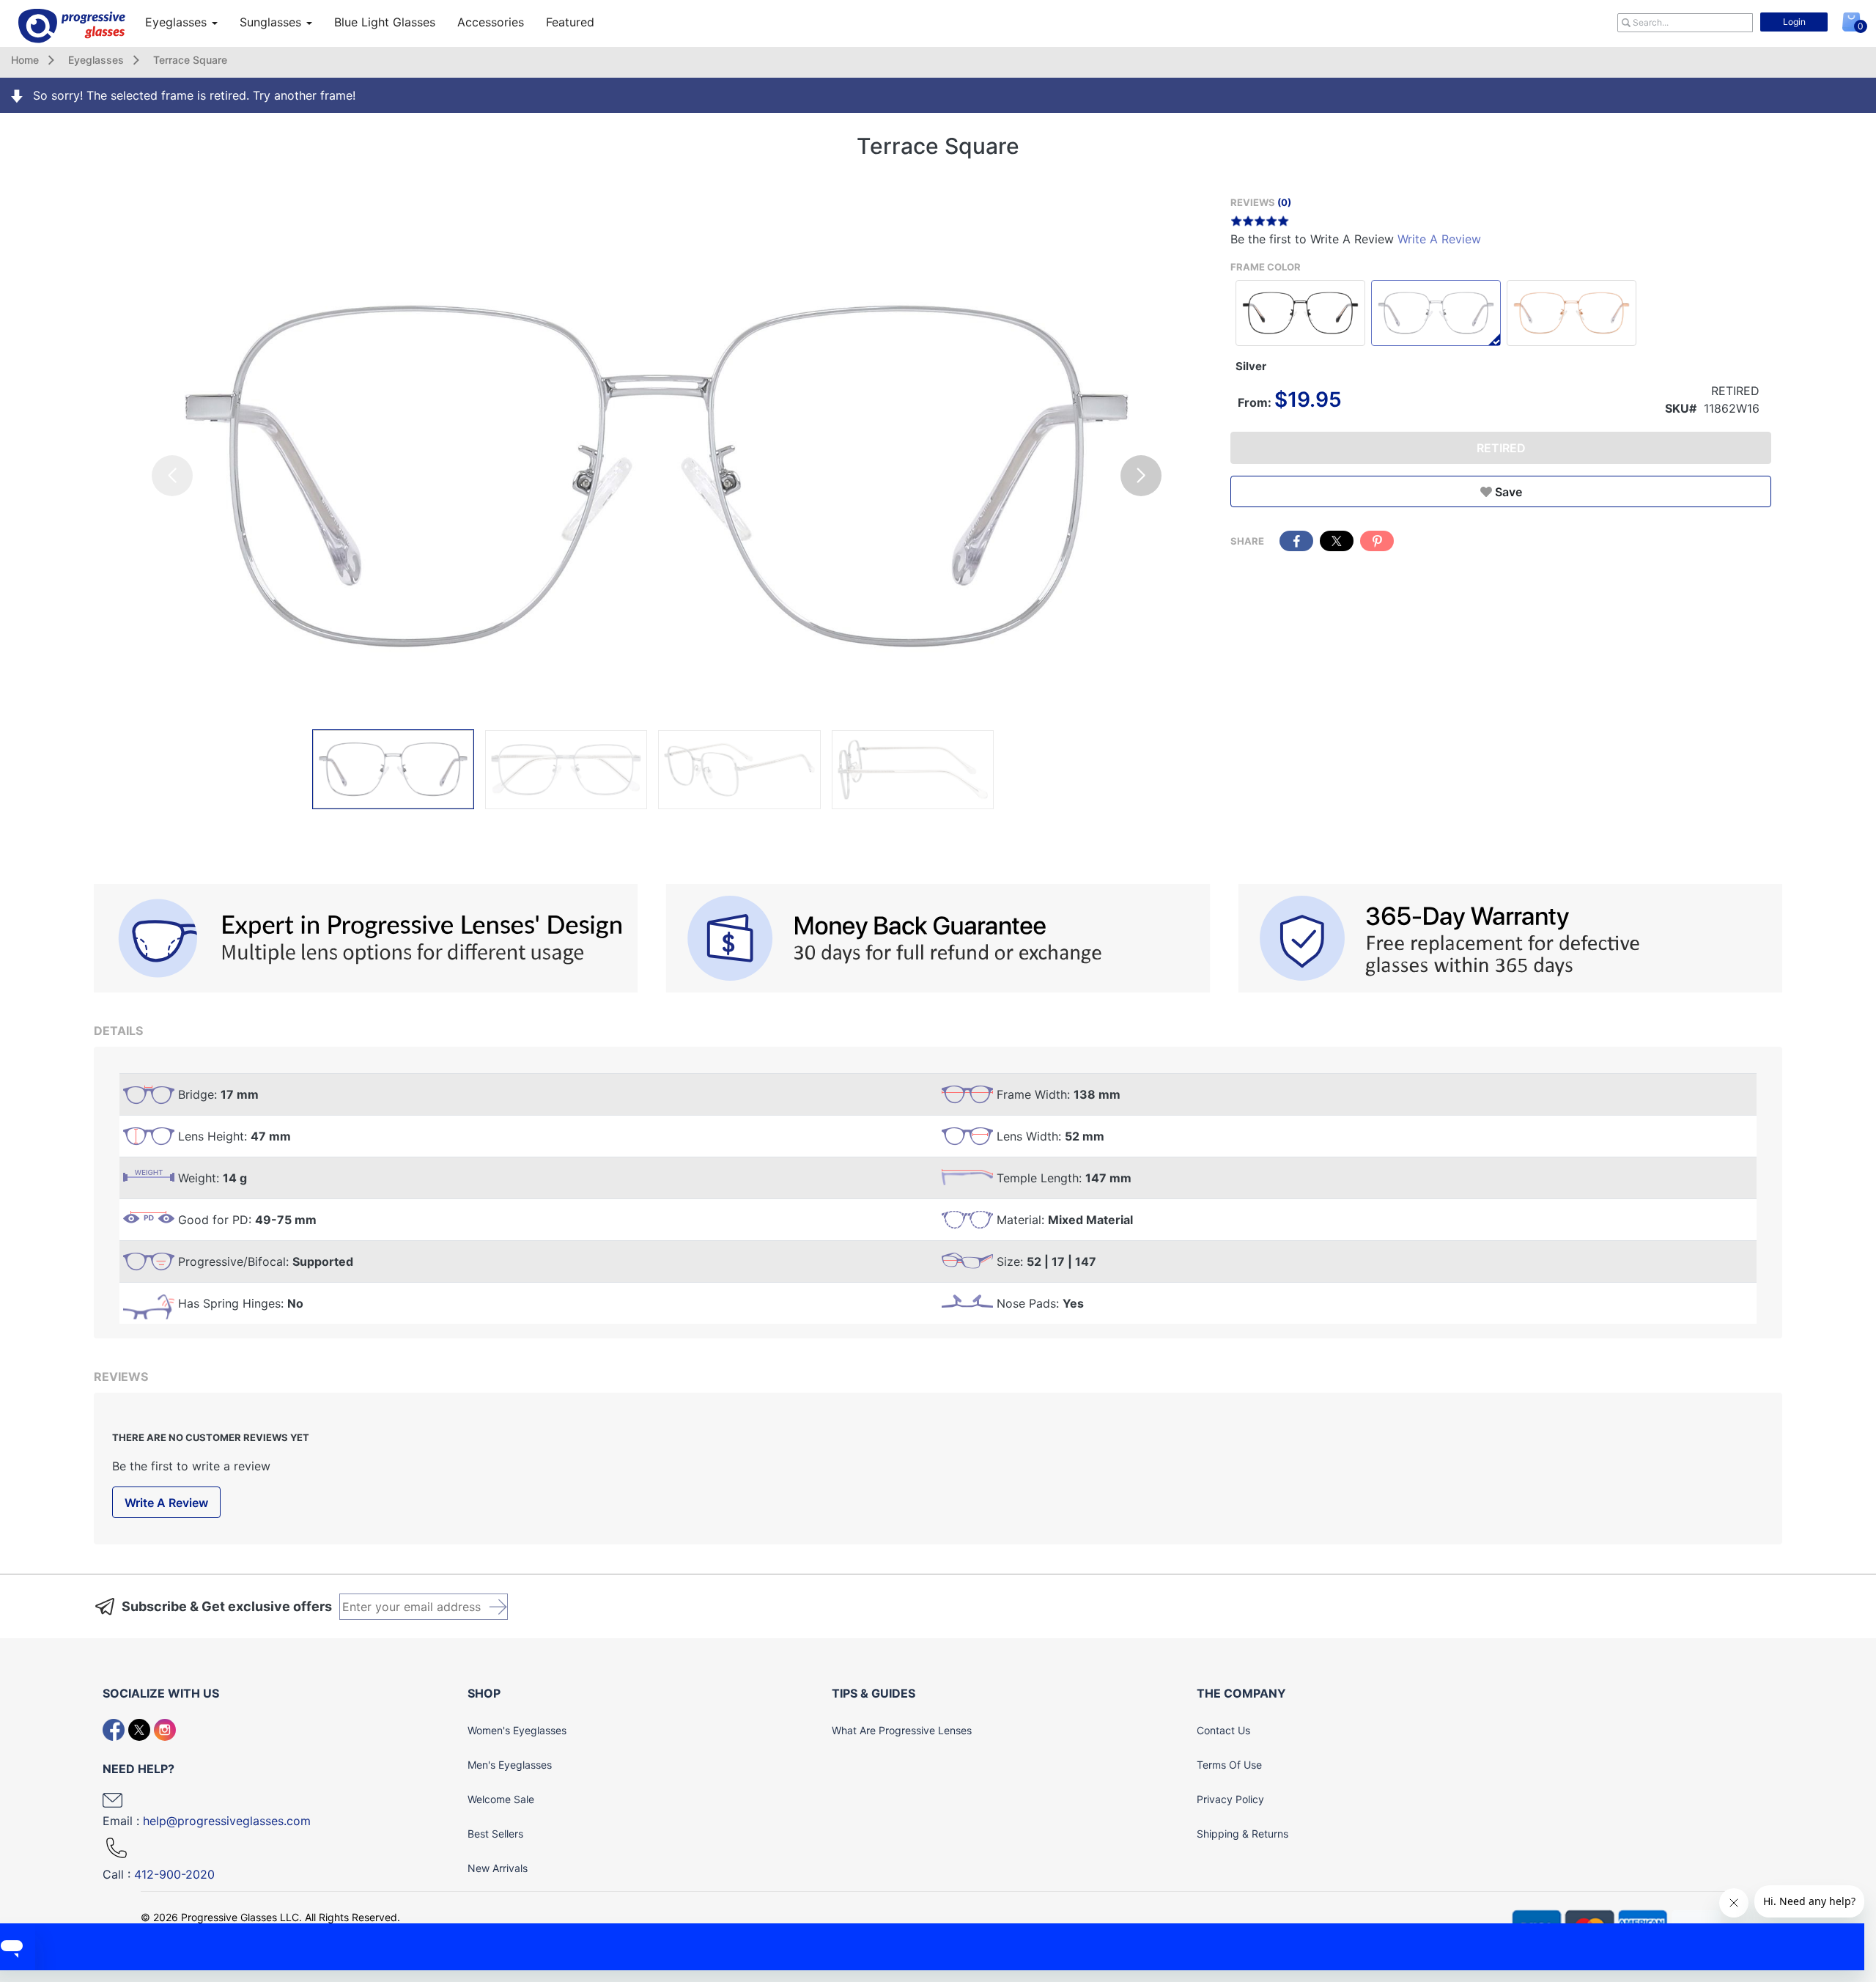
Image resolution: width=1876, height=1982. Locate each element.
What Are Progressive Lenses (902, 1730)
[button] (1141, 476)
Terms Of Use (1229, 1765)
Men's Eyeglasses (510, 1765)
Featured (570, 22)
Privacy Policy (1230, 1799)
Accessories (491, 22)
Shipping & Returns (1242, 1834)
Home (25, 60)
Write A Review (1439, 239)
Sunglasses (272, 22)
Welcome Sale (501, 1799)
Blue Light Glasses (385, 22)
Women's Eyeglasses (517, 1730)
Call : (159, 1874)
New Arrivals (498, 1868)
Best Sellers (495, 1834)
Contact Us (1223, 1730)
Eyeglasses (178, 22)
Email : (207, 1821)
